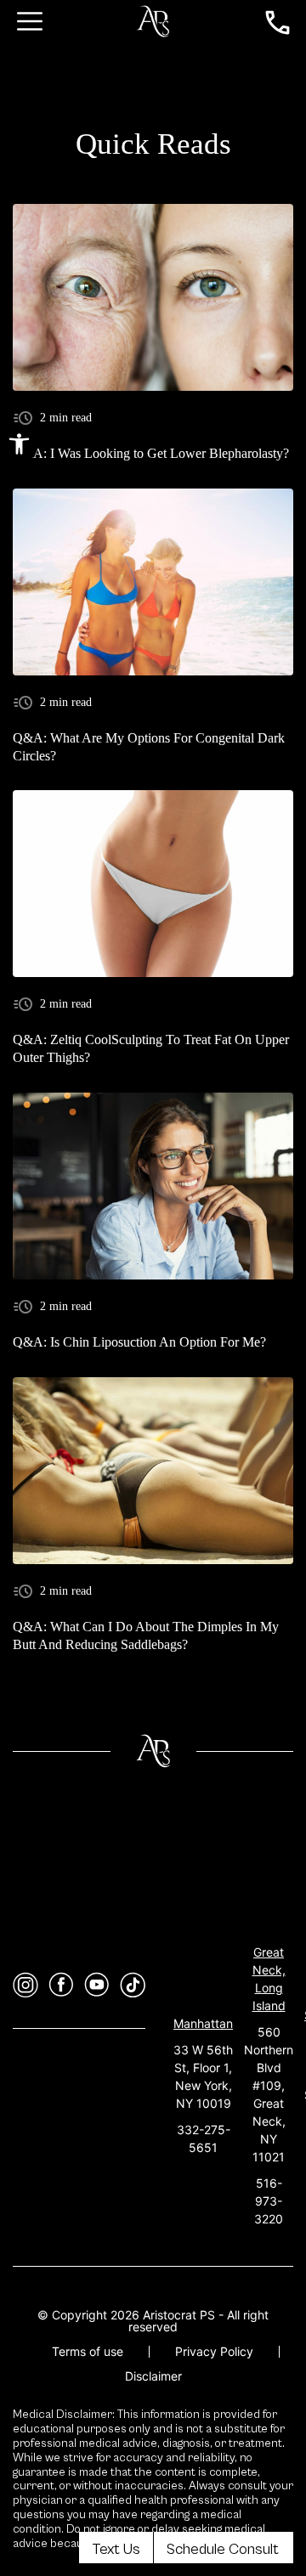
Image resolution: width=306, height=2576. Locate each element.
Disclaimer (153, 2376)
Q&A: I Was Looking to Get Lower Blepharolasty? (151, 453)
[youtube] (97, 1985)
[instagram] (25, 1985)
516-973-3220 (269, 2201)
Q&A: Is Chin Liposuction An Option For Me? (139, 1342)
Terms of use (88, 2351)
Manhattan (203, 2023)
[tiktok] (133, 1985)
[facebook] (61, 1985)
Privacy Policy (214, 2351)
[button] (19, 444)
